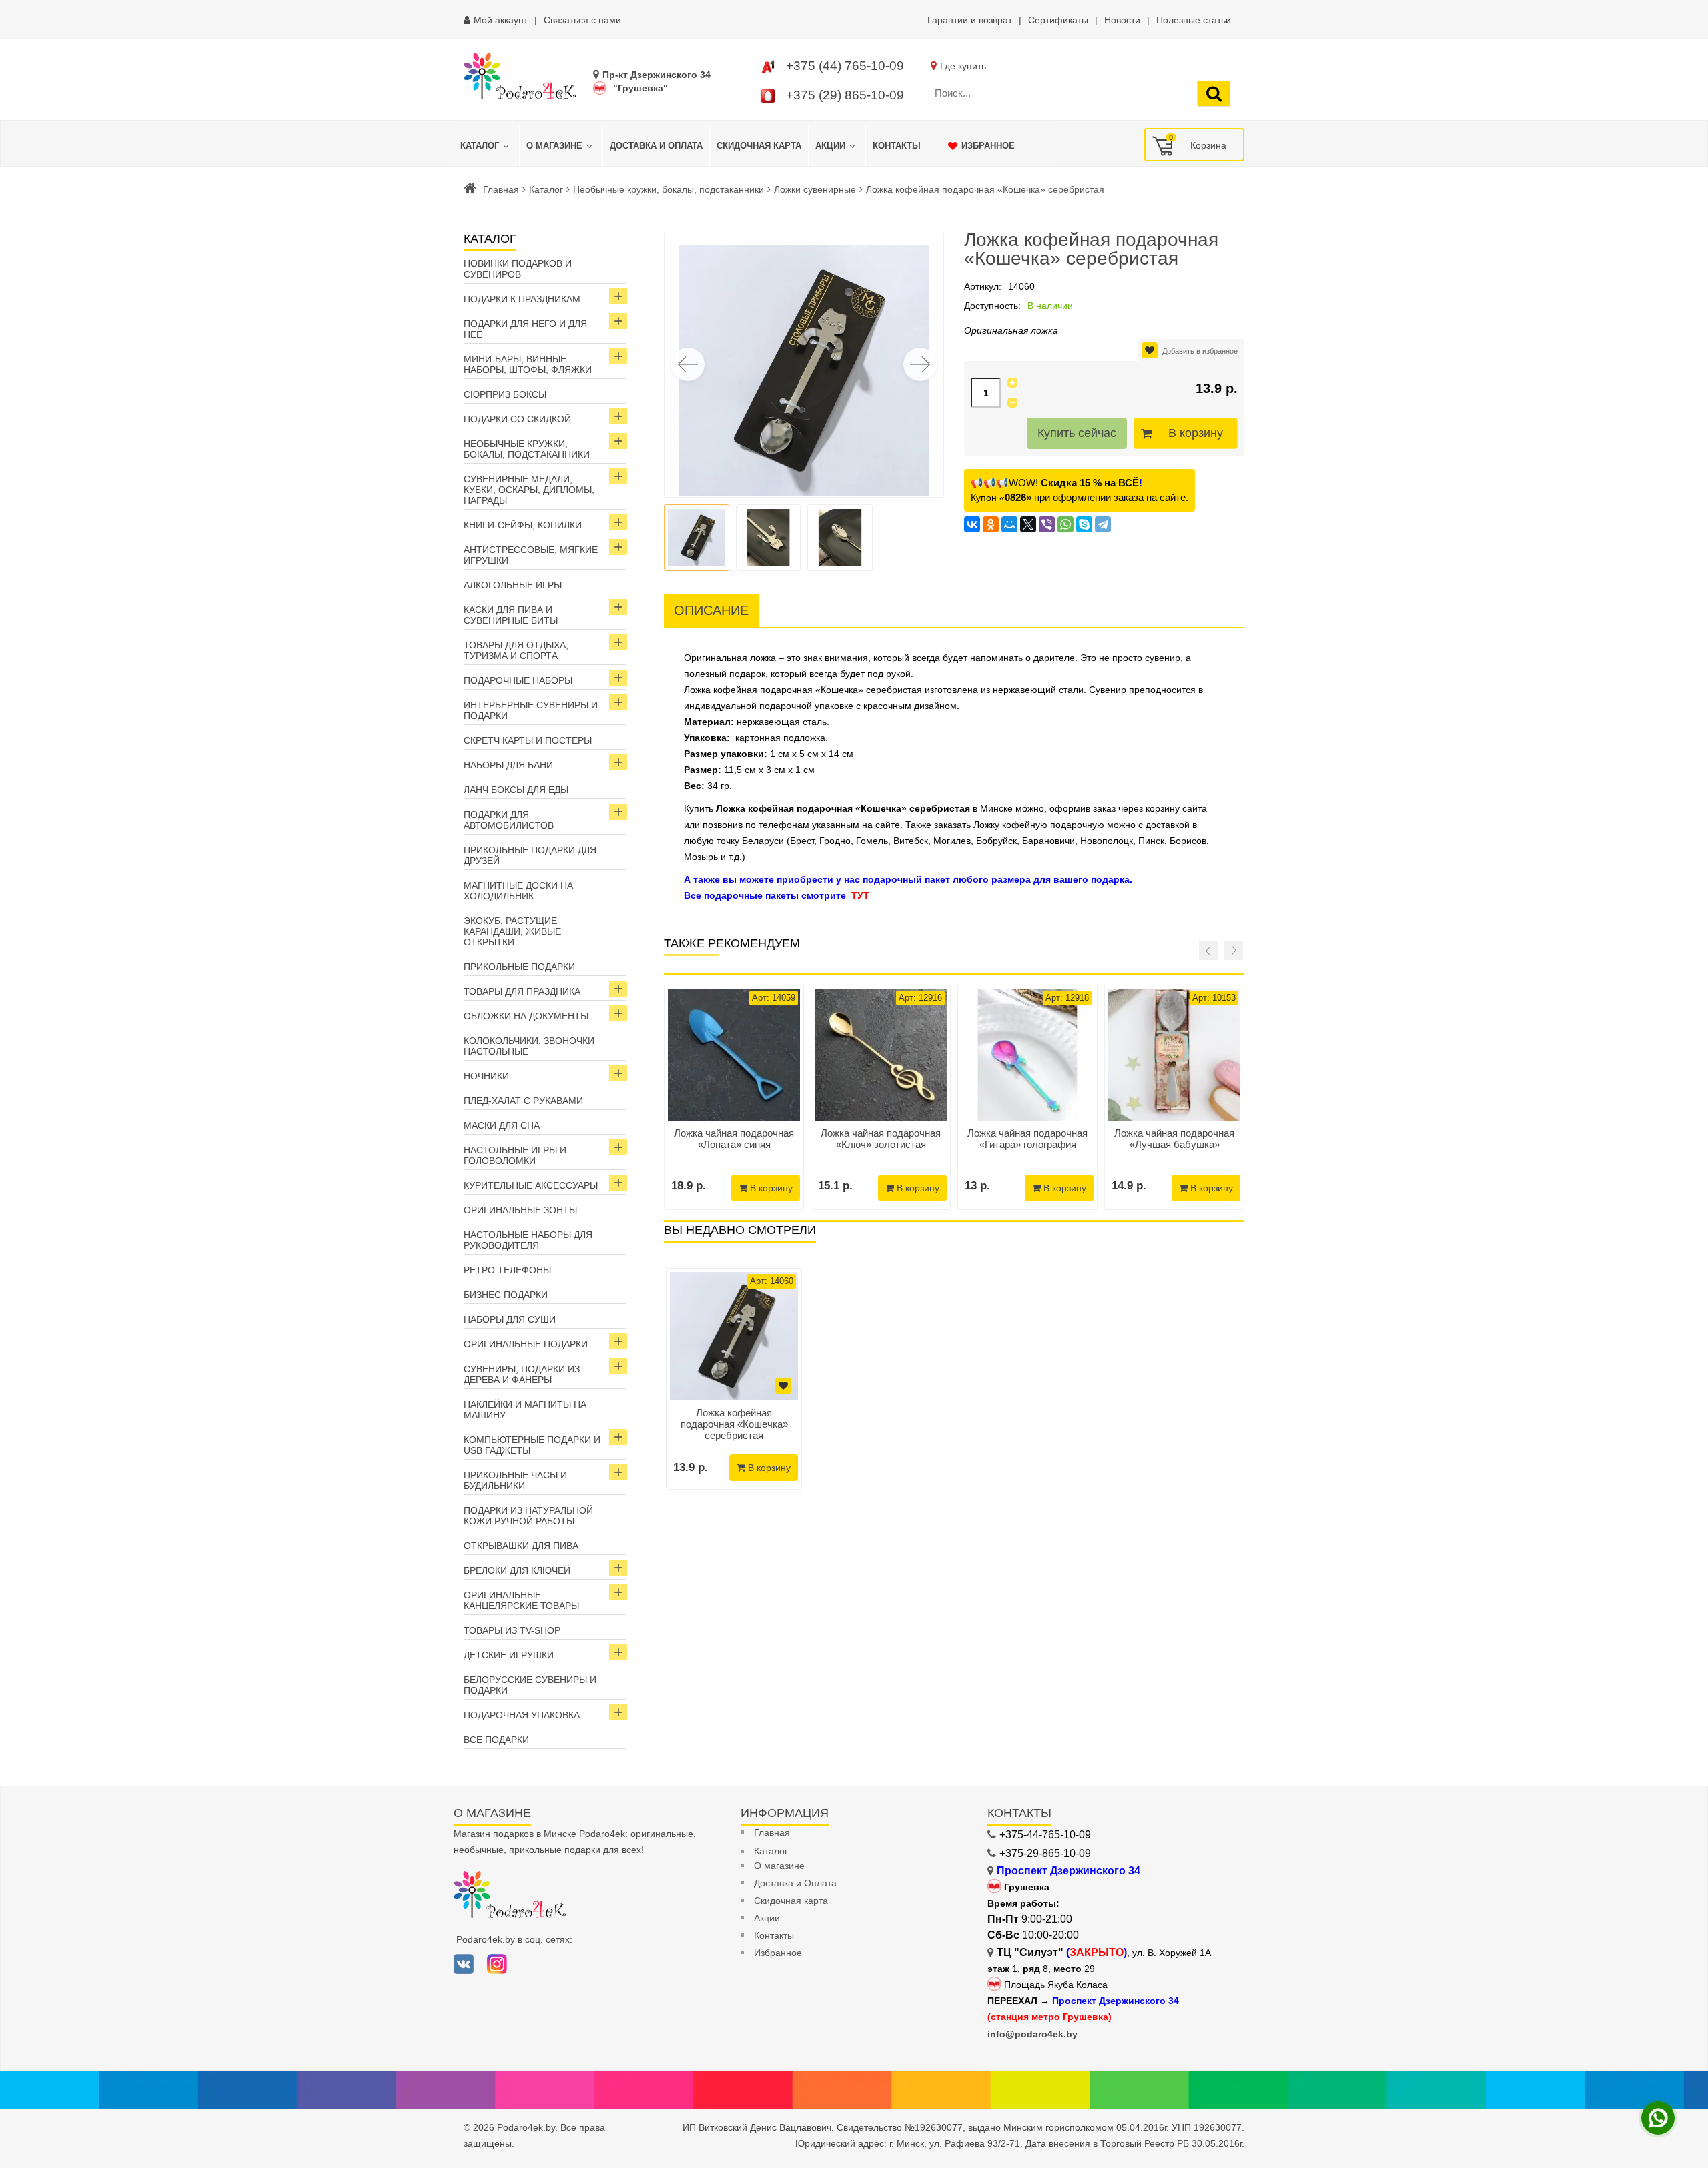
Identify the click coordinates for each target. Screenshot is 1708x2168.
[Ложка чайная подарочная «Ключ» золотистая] (881, 1055)
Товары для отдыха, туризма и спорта (516, 650)
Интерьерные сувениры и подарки (531, 710)
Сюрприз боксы (505, 394)
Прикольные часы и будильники (515, 1480)
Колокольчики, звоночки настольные (529, 1046)
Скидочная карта (791, 1901)
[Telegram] (1103, 524)
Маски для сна (502, 1125)
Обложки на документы (526, 1016)
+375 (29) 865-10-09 (845, 95)
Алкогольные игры (513, 585)
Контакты (774, 1935)
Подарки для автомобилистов (509, 820)
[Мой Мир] (1009, 524)
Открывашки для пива (521, 1546)
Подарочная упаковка (522, 1715)
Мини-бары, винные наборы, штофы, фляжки (528, 364)
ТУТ (860, 895)
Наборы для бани (508, 765)
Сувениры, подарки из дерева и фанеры (522, 1374)
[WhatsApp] (1065, 524)
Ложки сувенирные (815, 189)
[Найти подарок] (1214, 94)
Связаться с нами (582, 20)
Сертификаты (1058, 20)
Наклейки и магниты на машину (525, 1410)
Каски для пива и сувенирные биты (511, 615)
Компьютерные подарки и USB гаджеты (532, 1445)
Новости (1122, 20)
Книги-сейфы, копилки (523, 525)
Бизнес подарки (506, 1295)
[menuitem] (486, 146)
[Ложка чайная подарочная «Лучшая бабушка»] (1174, 1055)
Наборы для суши (510, 1319)
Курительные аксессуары (531, 1185)
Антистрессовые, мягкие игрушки (531, 555)
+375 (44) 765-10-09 (845, 66)
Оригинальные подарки (526, 1344)
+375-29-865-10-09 (1045, 1853)
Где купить (963, 66)
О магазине (779, 1866)
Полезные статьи (1194, 20)
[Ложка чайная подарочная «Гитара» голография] (1027, 1055)
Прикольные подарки (519, 967)
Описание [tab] (711, 610)
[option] (734, 1379)
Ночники (486, 1076)
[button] (920, 364)
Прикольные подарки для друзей (530, 855)
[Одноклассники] (991, 524)
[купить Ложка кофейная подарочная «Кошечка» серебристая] (734, 1336)
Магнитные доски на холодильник (518, 891)
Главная (501, 189)
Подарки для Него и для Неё (525, 329)
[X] (1028, 524)
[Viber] (1047, 524)
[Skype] (1084, 524)
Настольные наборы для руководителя (528, 1240)
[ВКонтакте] (972, 524)
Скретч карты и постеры (528, 740)
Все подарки (496, 1740)
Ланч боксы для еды (516, 790)
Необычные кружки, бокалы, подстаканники (669, 189)
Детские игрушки (509, 1655)
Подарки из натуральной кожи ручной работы (528, 1516)
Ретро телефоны (507, 1270)
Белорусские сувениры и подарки (530, 1685)
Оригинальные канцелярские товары (521, 1600)
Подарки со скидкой (517, 419)
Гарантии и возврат (970, 20)
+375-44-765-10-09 (1045, 1835)
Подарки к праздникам (522, 299)
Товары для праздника (522, 991)
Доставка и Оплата (795, 1883)
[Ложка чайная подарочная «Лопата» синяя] (734, 1055)
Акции (767, 1918)
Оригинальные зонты (520, 1210)
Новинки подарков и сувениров (518, 269)
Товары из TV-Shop (512, 1630)
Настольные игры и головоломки (515, 1155)
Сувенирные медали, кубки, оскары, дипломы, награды (529, 490)
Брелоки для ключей (517, 1570)
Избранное (778, 1953)
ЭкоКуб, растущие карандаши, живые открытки (512, 931)
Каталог (546, 189)
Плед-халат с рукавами (523, 1101)
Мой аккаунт (501, 20)
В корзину (1196, 433)
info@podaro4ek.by (1032, 2034)
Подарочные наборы (518, 680)
